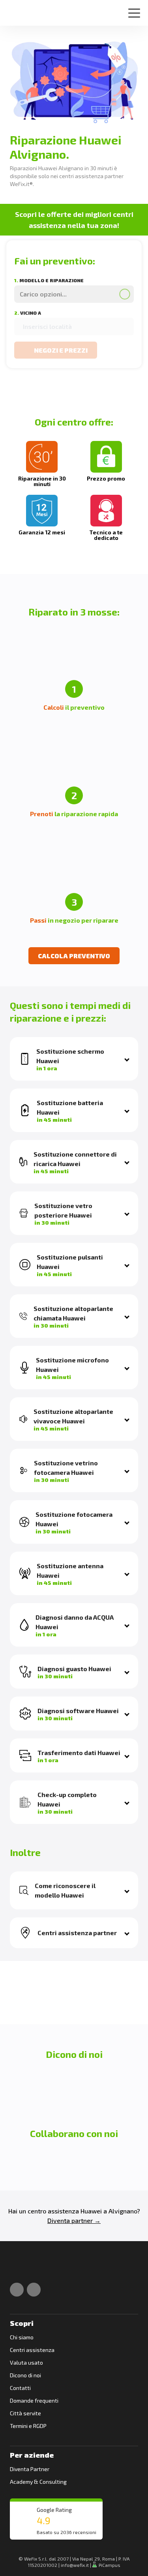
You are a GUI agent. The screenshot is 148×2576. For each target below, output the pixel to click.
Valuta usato (26, 2362)
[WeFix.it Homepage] (19, 2268)
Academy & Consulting (38, 2482)
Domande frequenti (34, 2400)
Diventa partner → (74, 2220)
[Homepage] (17, 10)
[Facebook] (17, 2290)
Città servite (25, 2413)
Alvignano (123, 2211)
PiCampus (109, 2565)
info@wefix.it (75, 2565)
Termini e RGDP (28, 2426)
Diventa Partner (30, 2469)
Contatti (20, 2388)
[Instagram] (34, 2290)
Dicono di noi (25, 2375)
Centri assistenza (32, 2350)
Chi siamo (22, 2337)
